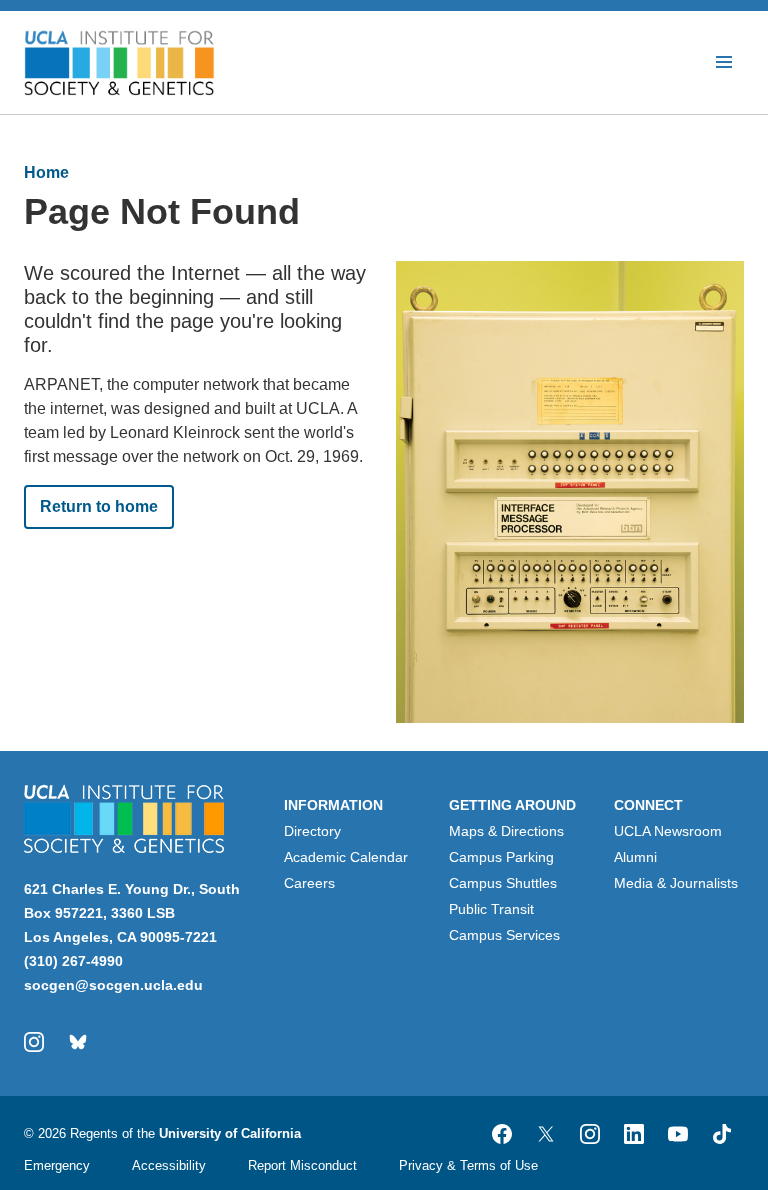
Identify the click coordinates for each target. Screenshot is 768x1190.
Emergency (57, 1165)
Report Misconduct (302, 1165)
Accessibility (169, 1165)
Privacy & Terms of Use (468, 1165)
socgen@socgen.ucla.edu (113, 985)
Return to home (99, 506)
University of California (230, 1133)
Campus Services (504, 935)
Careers (309, 883)
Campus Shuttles (503, 883)
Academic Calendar (346, 857)
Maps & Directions (506, 831)
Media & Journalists (676, 883)
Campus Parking (501, 857)
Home (46, 172)
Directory (312, 831)
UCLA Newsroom (668, 831)
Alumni (635, 857)
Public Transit (491, 909)
